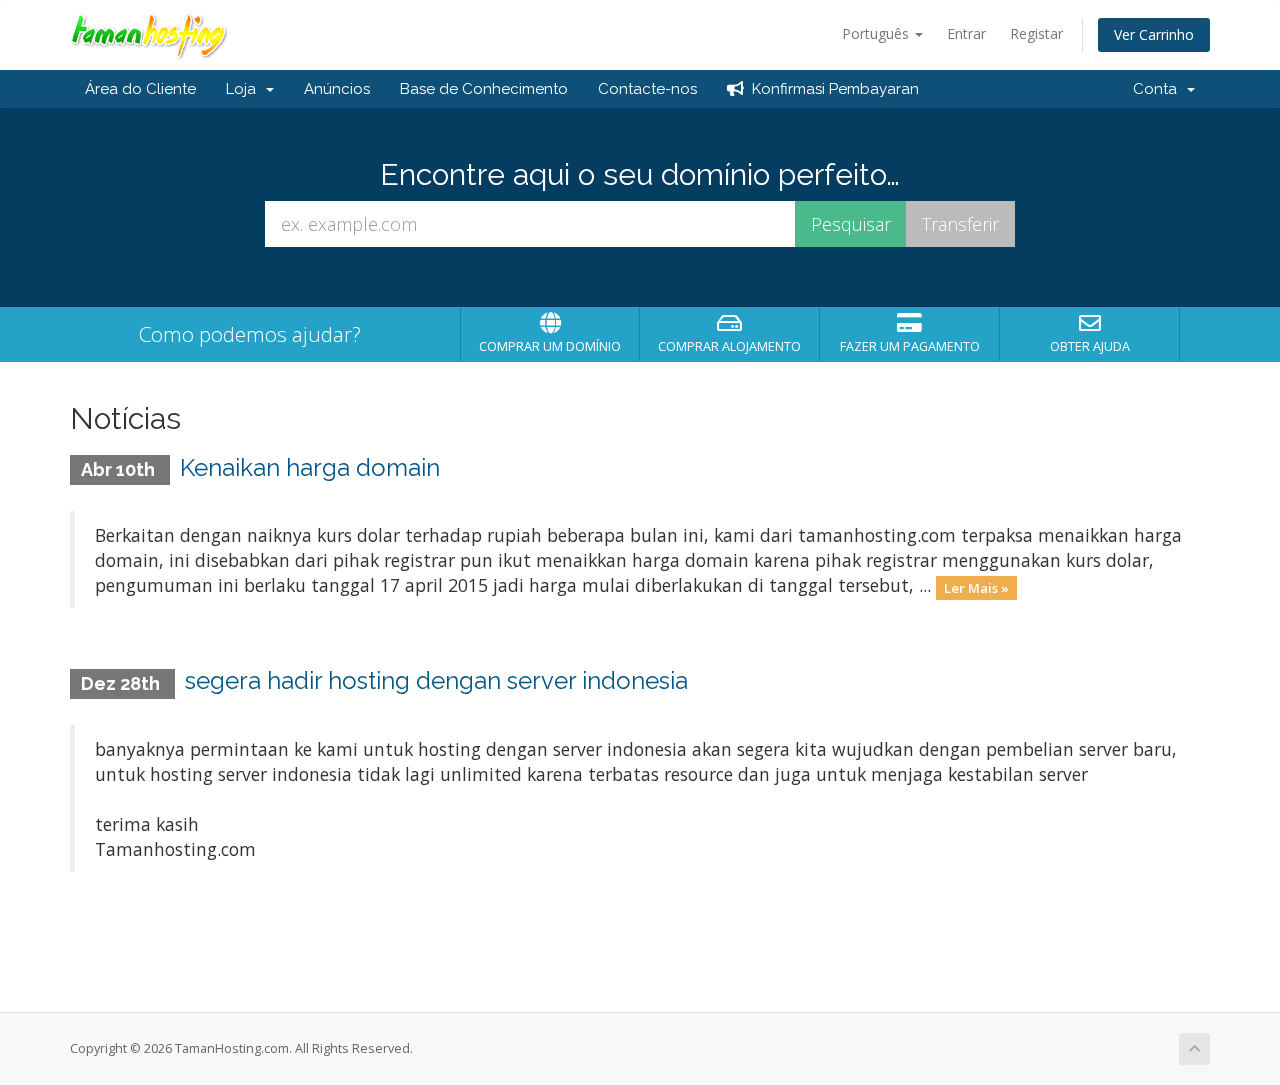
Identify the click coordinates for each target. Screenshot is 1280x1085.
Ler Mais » (976, 587)
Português (877, 33)
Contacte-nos (647, 89)
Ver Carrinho (1154, 34)
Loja (245, 89)
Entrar (966, 33)
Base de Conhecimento (484, 89)
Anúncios (337, 89)
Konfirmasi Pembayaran (831, 89)
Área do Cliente (140, 89)
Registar (1036, 33)
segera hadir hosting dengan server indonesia (436, 680)
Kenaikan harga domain (310, 467)
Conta (1159, 89)
